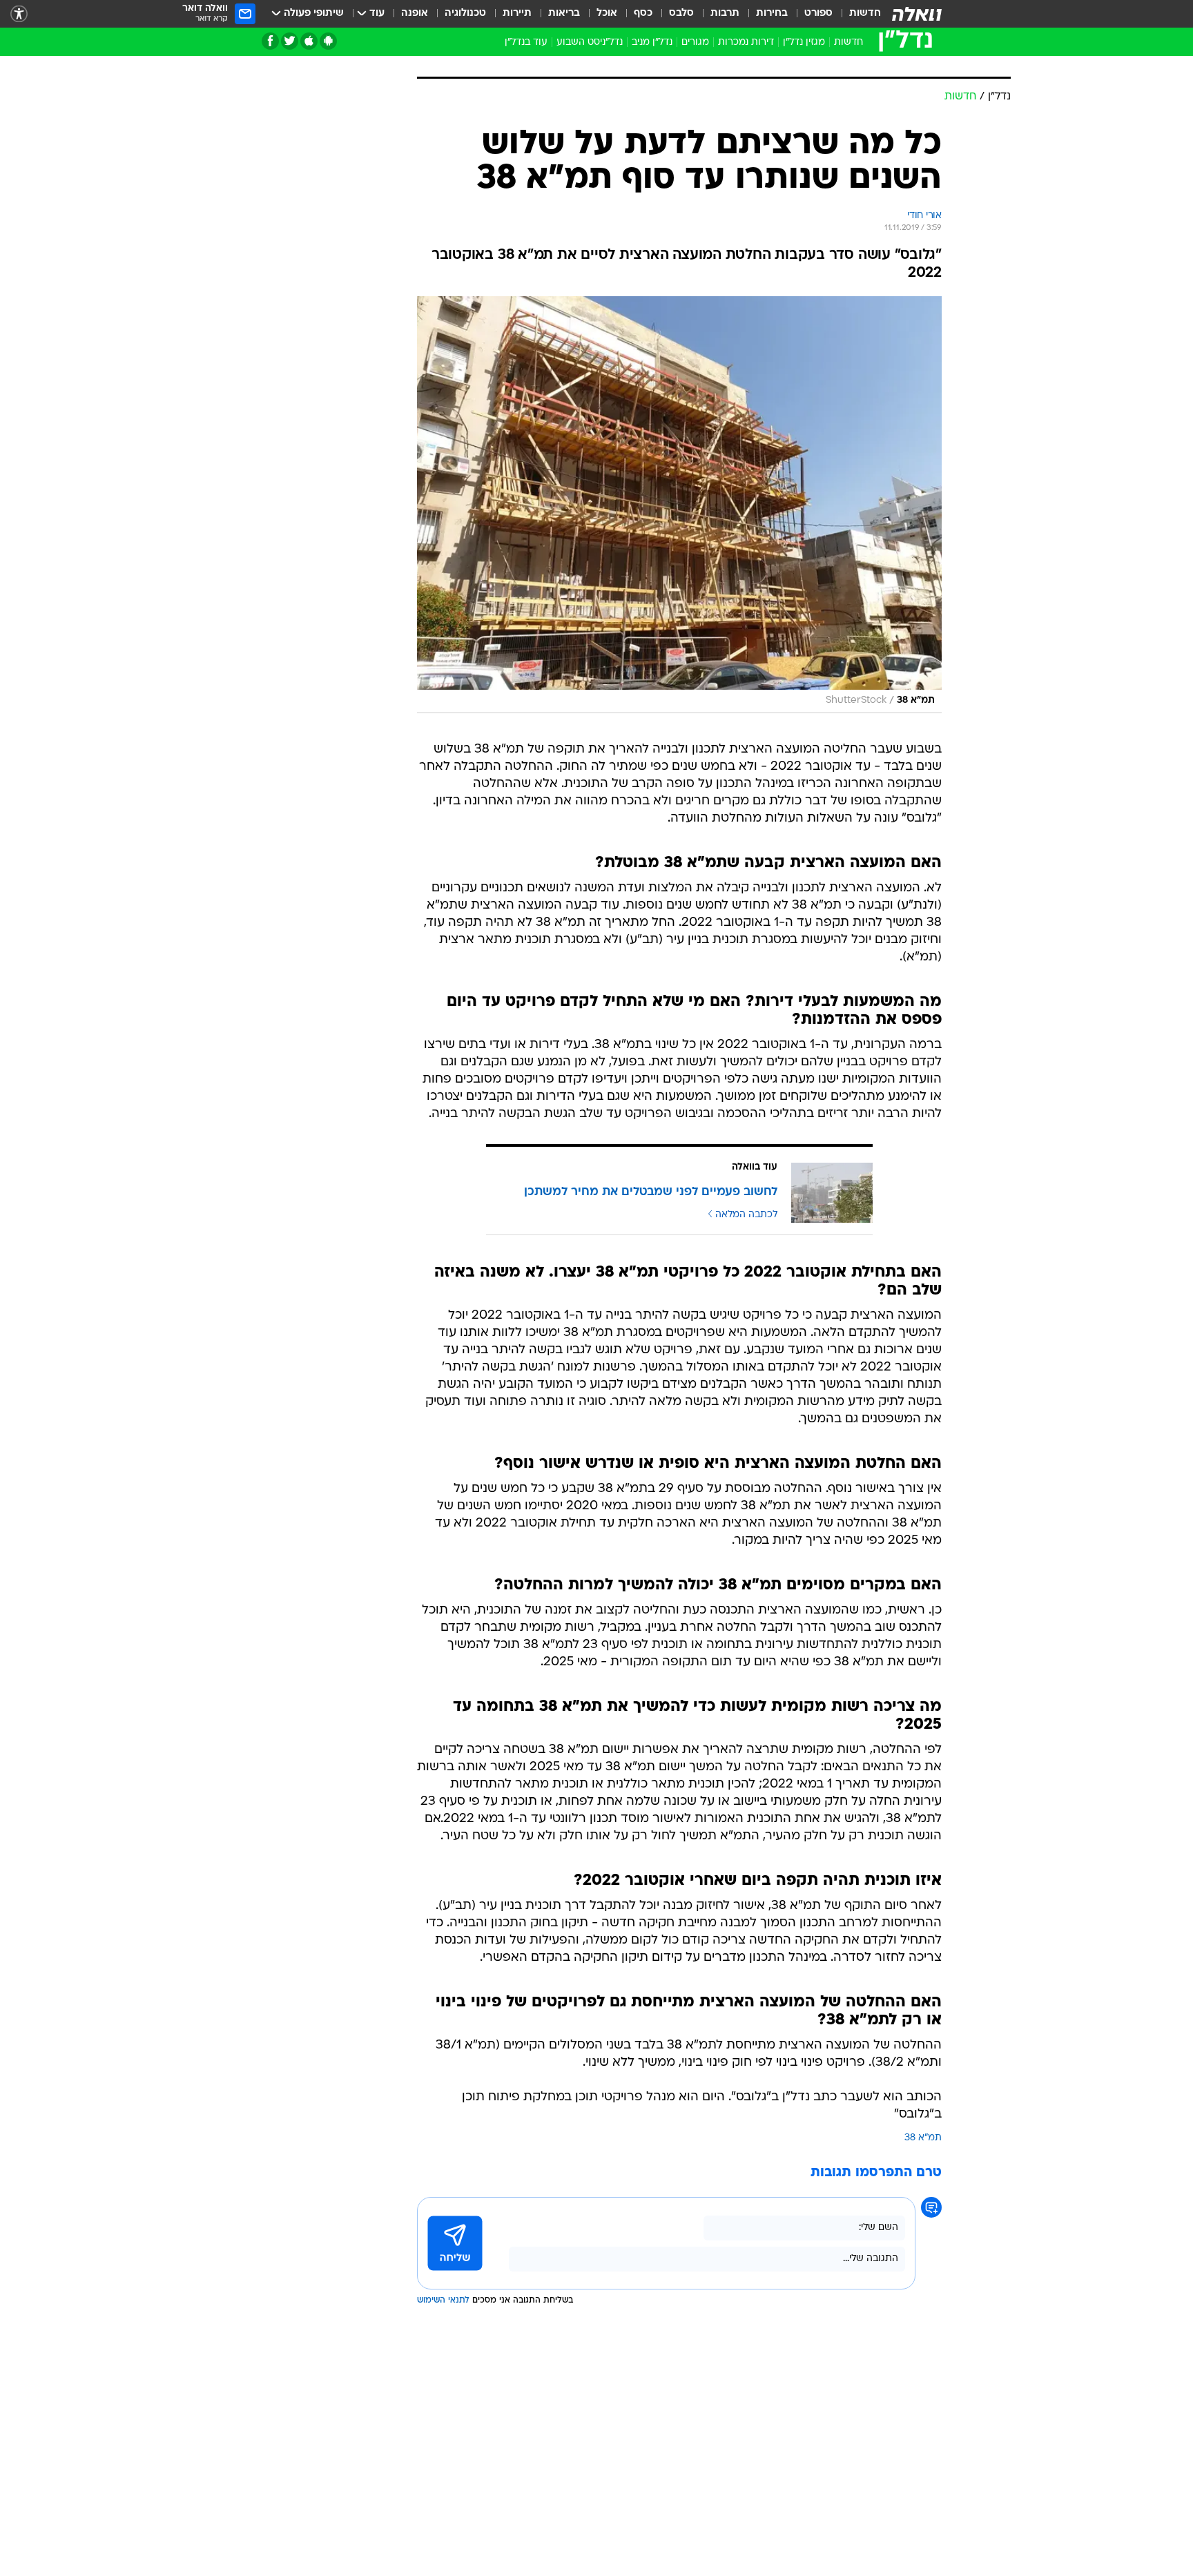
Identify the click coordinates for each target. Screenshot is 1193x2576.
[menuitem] (857, 14)
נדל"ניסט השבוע (590, 42)
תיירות (517, 13)
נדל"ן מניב (652, 42)
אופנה (415, 13)
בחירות (772, 13)
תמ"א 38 (923, 2138)
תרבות (725, 13)
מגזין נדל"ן (804, 42)
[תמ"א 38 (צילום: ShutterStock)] (679, 505)
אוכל (607, 13)
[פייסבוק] (270, 41)
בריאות (564, 13)
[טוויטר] (290, 41)
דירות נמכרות (746, 42)
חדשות (865, 13)
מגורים (695, 42)
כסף (643, 13)
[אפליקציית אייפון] (309, 41)
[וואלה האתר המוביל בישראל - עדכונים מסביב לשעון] (917, 14)
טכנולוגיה (465, 13)
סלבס (681, 13)
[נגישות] (19, 14)
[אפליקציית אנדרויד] (328, 41)
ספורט (818, 13)
